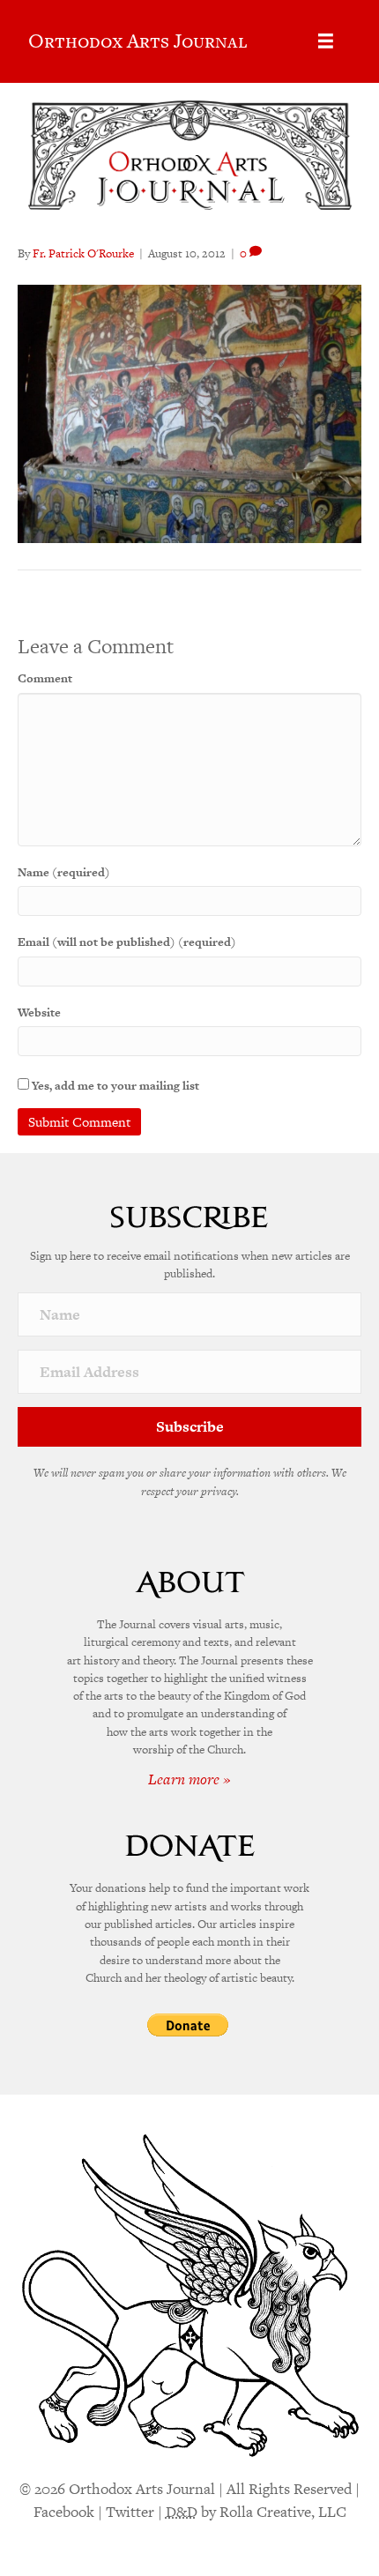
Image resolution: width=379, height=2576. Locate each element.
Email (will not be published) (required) (127, 942)
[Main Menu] (326, 41)
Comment (45, 678)
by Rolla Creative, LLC (256, 2512)
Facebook (64, 2512)
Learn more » (189, 1779)
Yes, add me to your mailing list (114, 1086)
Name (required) (64, 872)
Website (39, 1013)
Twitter (130, 2512)
